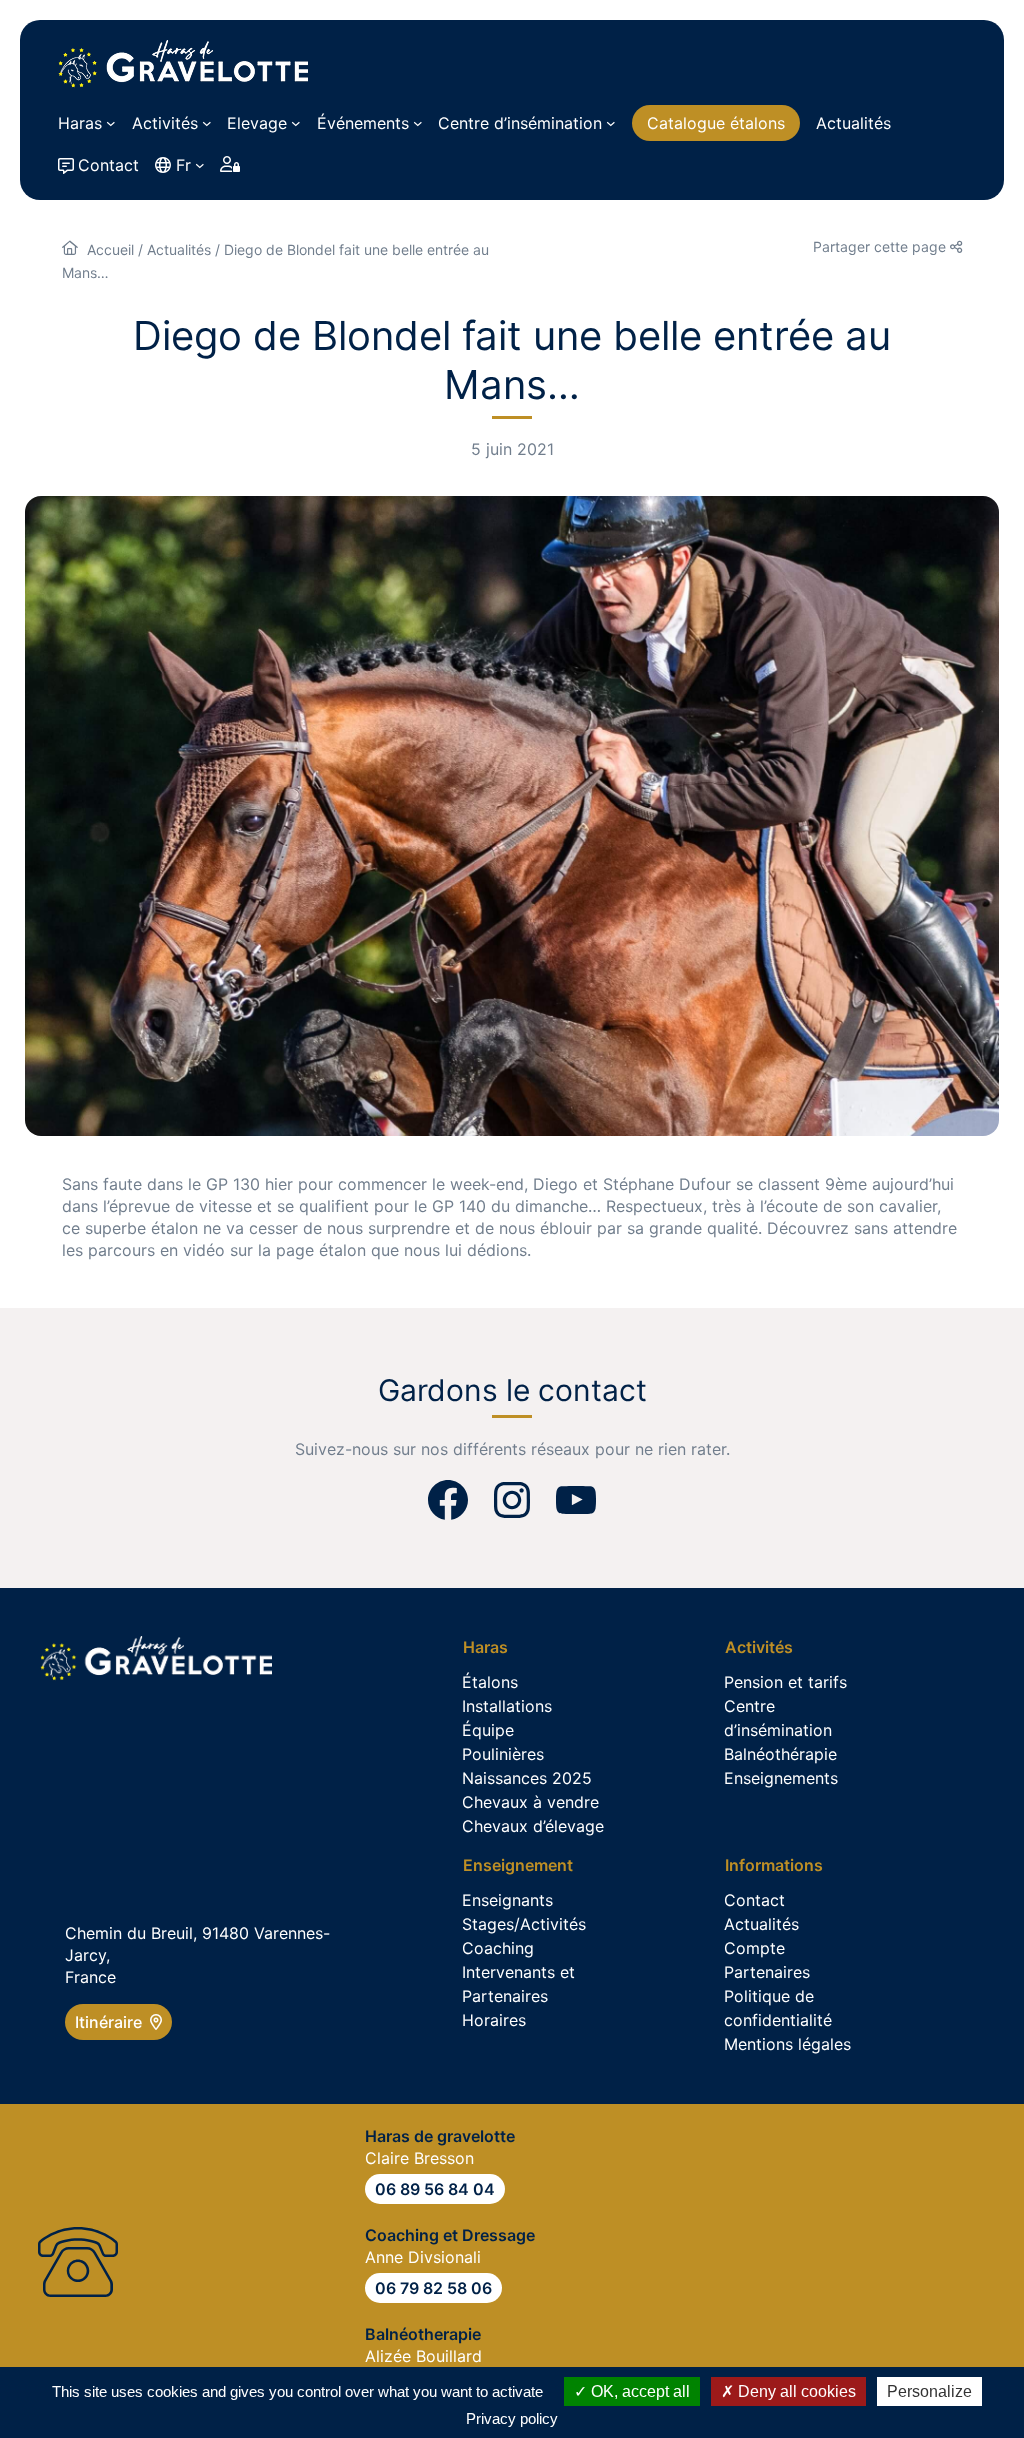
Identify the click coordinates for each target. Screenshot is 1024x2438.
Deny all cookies (795, 2391)
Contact (108, 165)
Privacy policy (512, 2418)
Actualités (179, 249)
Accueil (110, 249)
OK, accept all (638, 2391)
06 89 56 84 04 (435, 2189)
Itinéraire (112, 2022)
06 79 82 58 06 (433, 2288)
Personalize (929, 2391)
